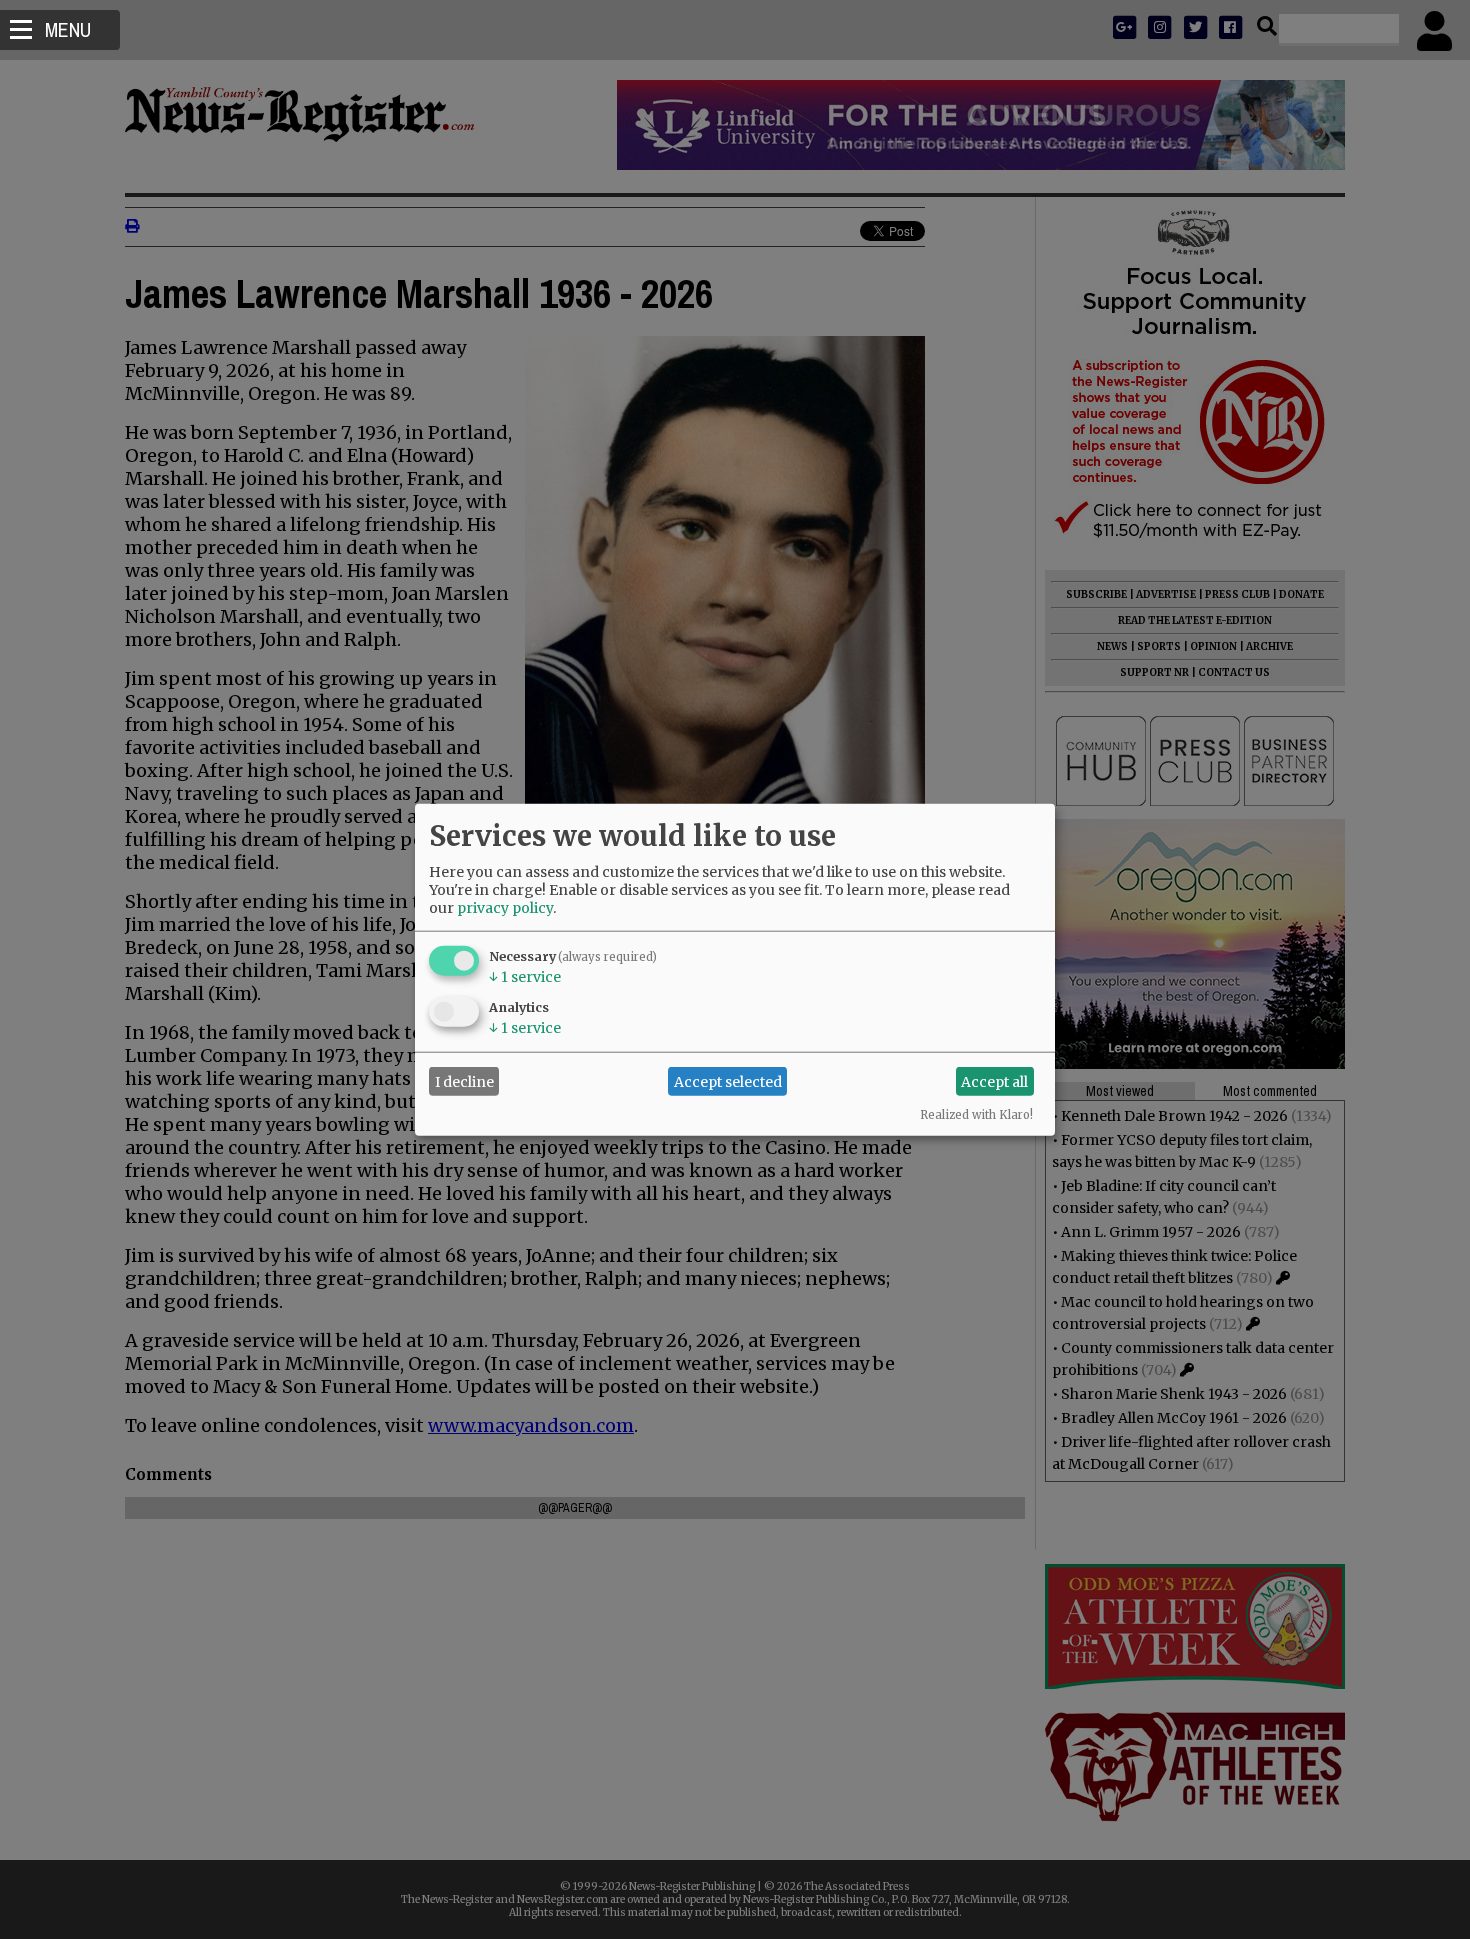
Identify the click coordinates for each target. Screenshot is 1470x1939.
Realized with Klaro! (976, 1115)
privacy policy (505, 908)
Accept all (994, 1081)
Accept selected (728, 1081)
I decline (464, 1081)
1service (525, 977)
